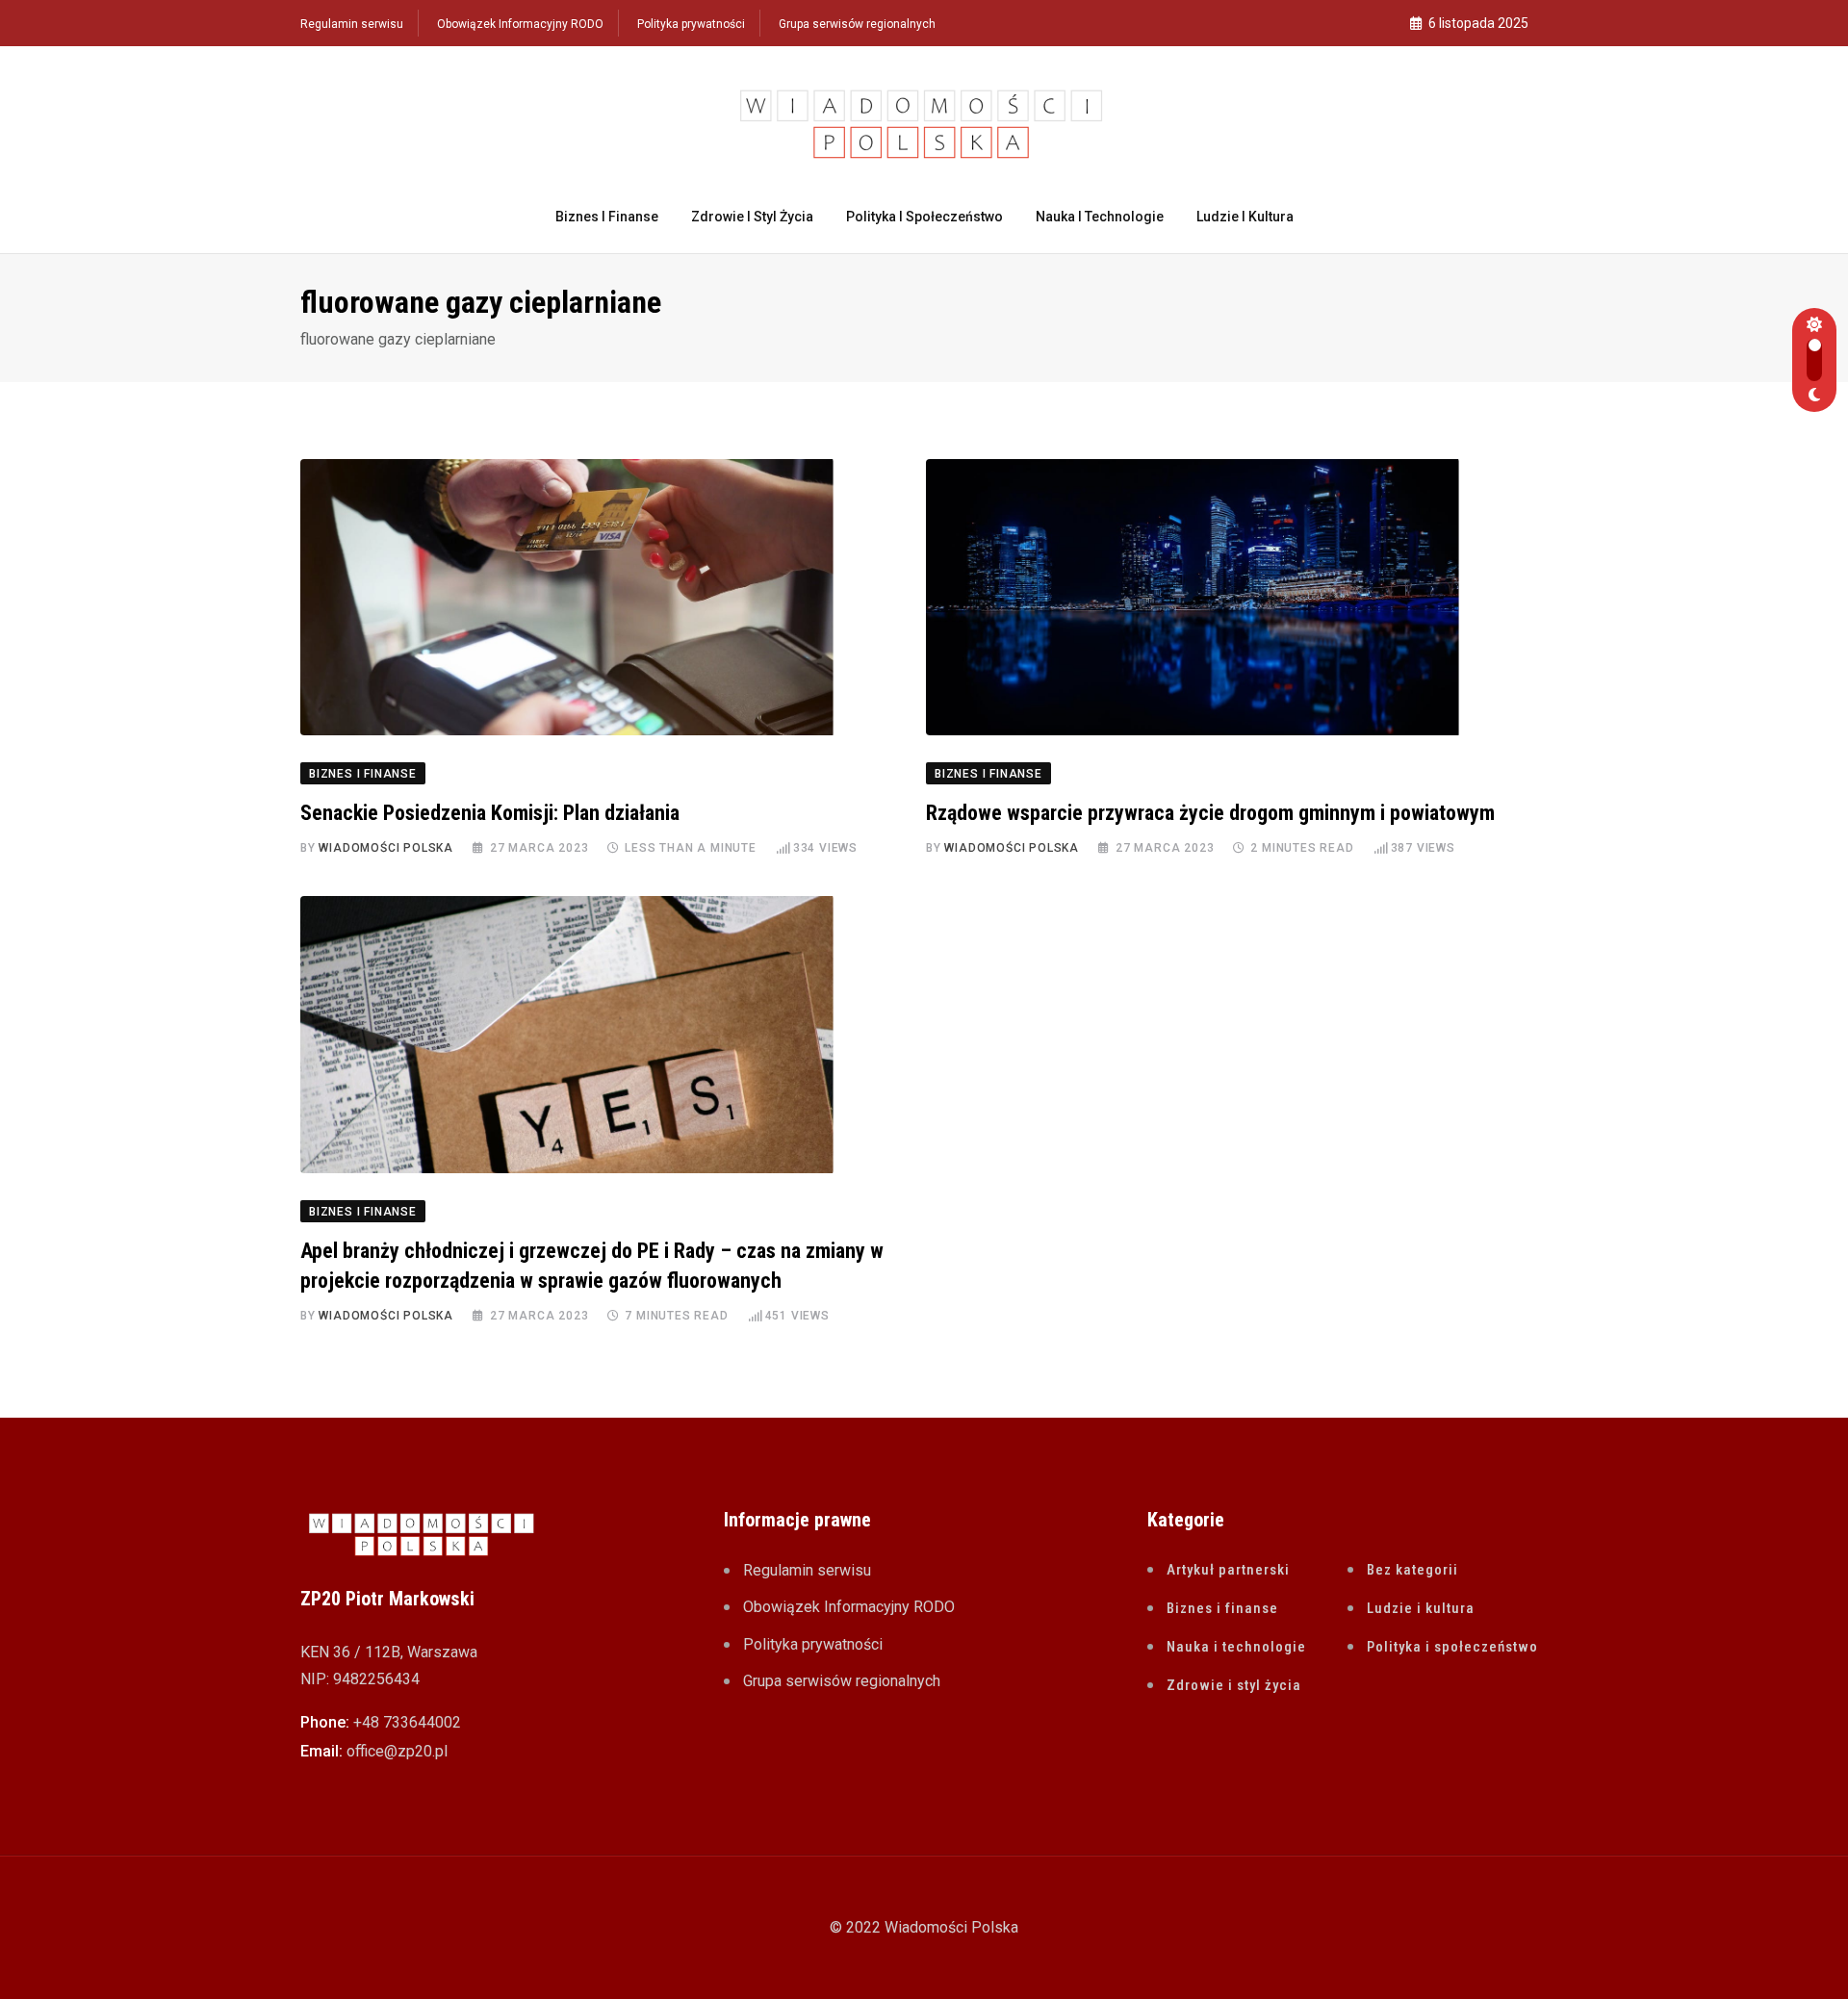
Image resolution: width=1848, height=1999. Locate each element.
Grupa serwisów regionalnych (857, 24)
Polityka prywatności (691, 24)
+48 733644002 (407, 1722)
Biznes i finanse (607, 217)
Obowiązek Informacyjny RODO (520, 24)
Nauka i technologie (1100, 217)
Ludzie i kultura (1245, 217)
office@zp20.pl (397, 1751)
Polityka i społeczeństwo (924, 217)
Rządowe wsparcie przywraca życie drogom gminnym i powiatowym (1210, 813)
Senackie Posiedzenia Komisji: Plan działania (490, 813)
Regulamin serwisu (352, 24)
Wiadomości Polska (386, 848)
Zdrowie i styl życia (752, 217)
